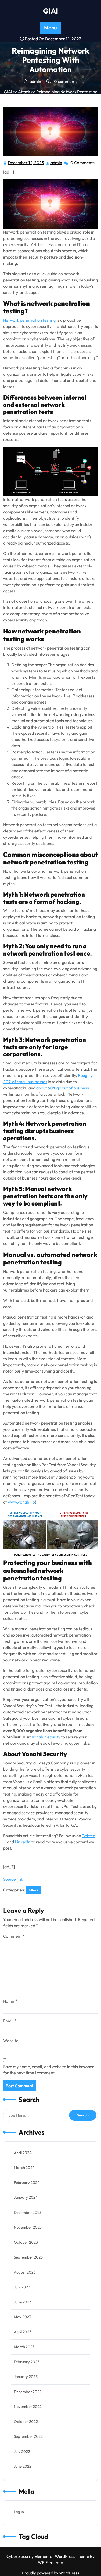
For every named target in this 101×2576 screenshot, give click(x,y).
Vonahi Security (46, 1737)
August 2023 (25, 2272)
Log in (19, 2512)
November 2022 (28, 2406)
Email (10, 2021)
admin (57, 163)
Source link (13, 1879)
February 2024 (27, 2183)
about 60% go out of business (63, 1088)
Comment (14, 1936)
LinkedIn (23, 1842)
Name (10, 2001)
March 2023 (24, 2347)
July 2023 (22, 2287)
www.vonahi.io (21, 1502)
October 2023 (26, 2242)
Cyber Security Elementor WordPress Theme (48, 2556)
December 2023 (28, 2212)
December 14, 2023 (26, 163)
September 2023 (28, 2257)
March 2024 (24, 2167)
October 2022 (26, 2422)
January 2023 (26, 2377)
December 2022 (28, 2392)
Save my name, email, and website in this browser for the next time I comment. (49, 2070)
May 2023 (22, 2317)
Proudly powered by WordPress (51, 2573)
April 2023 (23, 2332)
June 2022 (23, 2466)
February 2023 (27, 2362)
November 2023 (28, 2227)
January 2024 (26, 2197)
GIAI (51, 11)
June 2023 (23, 2302)
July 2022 (22, 2451)
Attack (24, 92)
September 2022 (28, 2436)
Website (11, 2041)
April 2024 (23, 2153)
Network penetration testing (29, 320)
